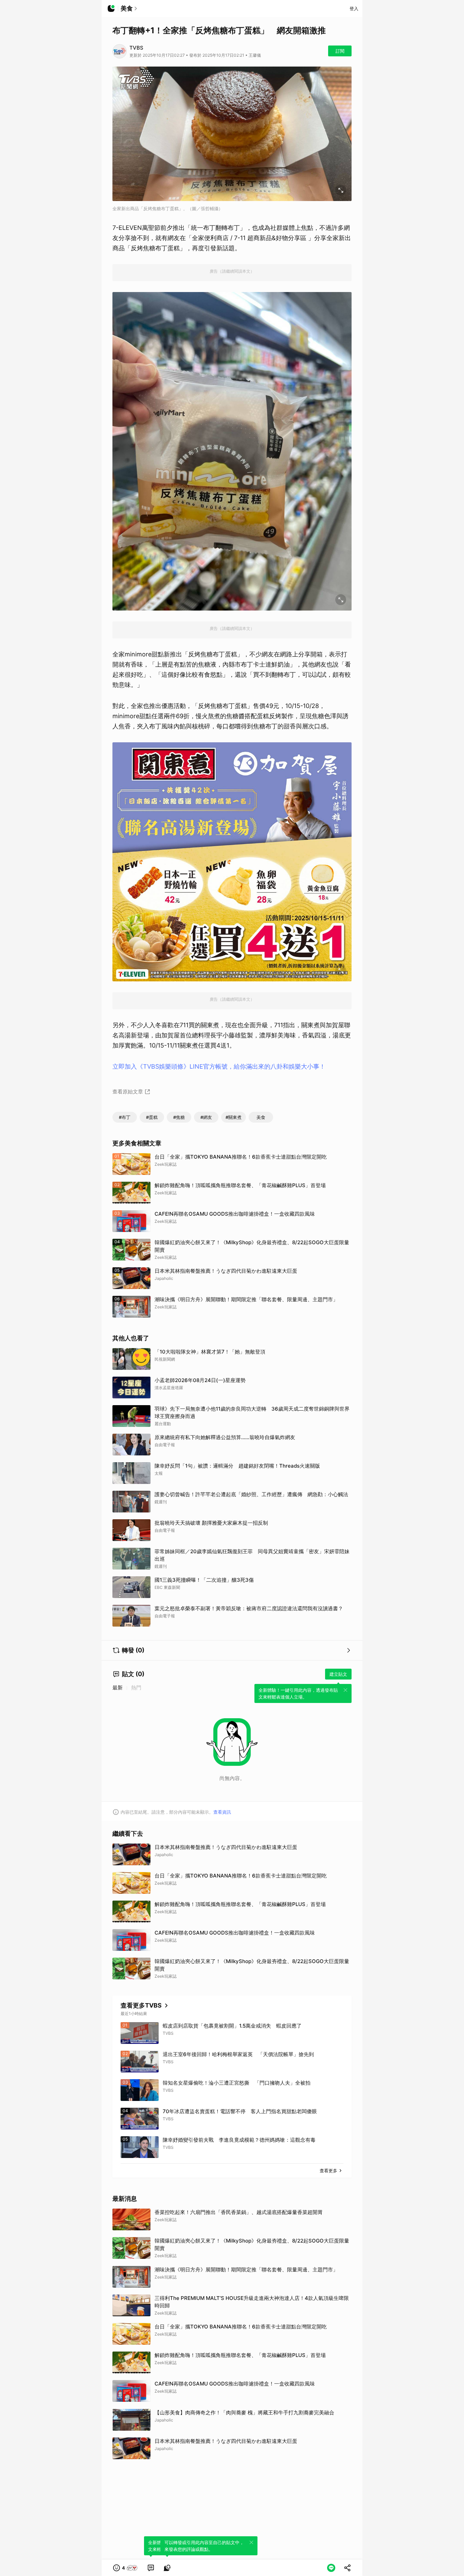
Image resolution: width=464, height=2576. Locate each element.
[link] (151, 2568)
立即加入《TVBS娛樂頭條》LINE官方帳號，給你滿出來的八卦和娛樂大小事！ (219, 1066)
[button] (126, 2568)
